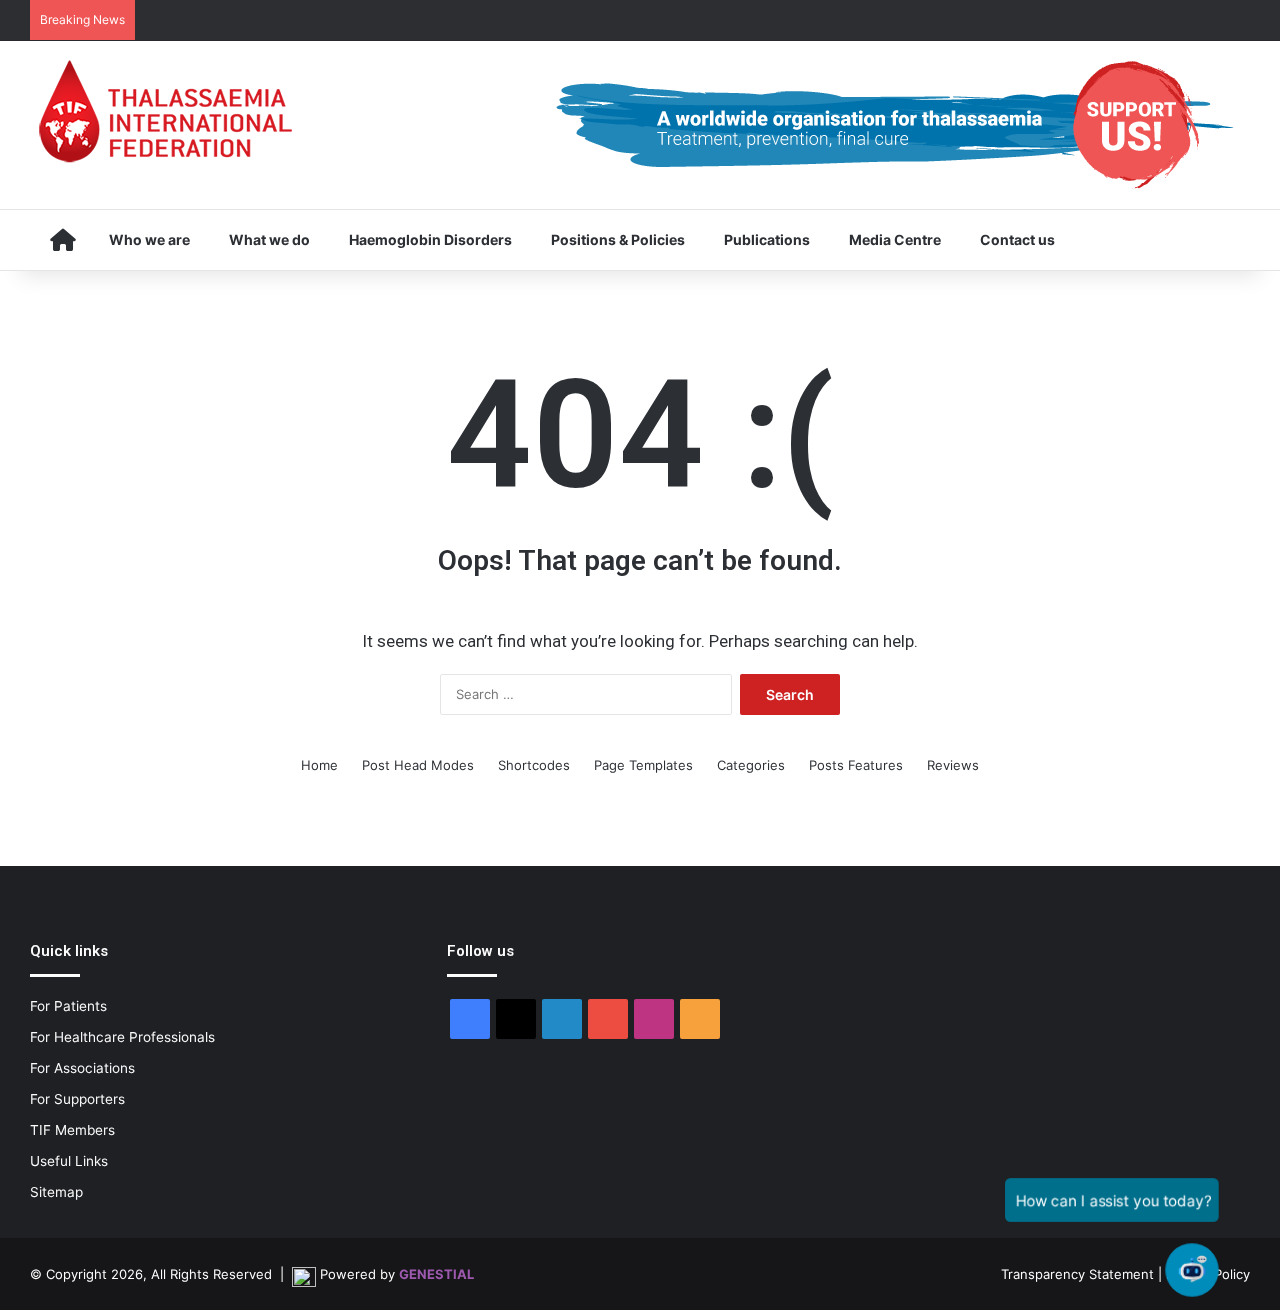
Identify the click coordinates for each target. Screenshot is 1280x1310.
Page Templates (643, 765)
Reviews (953, 765)
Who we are (149, 239)
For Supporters (77, 1099)
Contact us (1017, 239)
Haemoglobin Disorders (430, 239)
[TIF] (165, 111)
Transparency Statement (1077, 1274)
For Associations (82, 1068)
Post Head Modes (418, 765)
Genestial (436, 1274)
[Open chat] (1192, 1270)
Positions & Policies (618, 239)
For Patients (68, 1006)
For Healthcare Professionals (122, 1037)
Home (319, 765)
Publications (767, 239)
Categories (751, 765)
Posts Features (856, 765)
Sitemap (56, 1192)
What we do (269, 239)
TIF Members (72, 1130)
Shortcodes (534, 765)
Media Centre (895, 239)
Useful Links (69, 1161)
